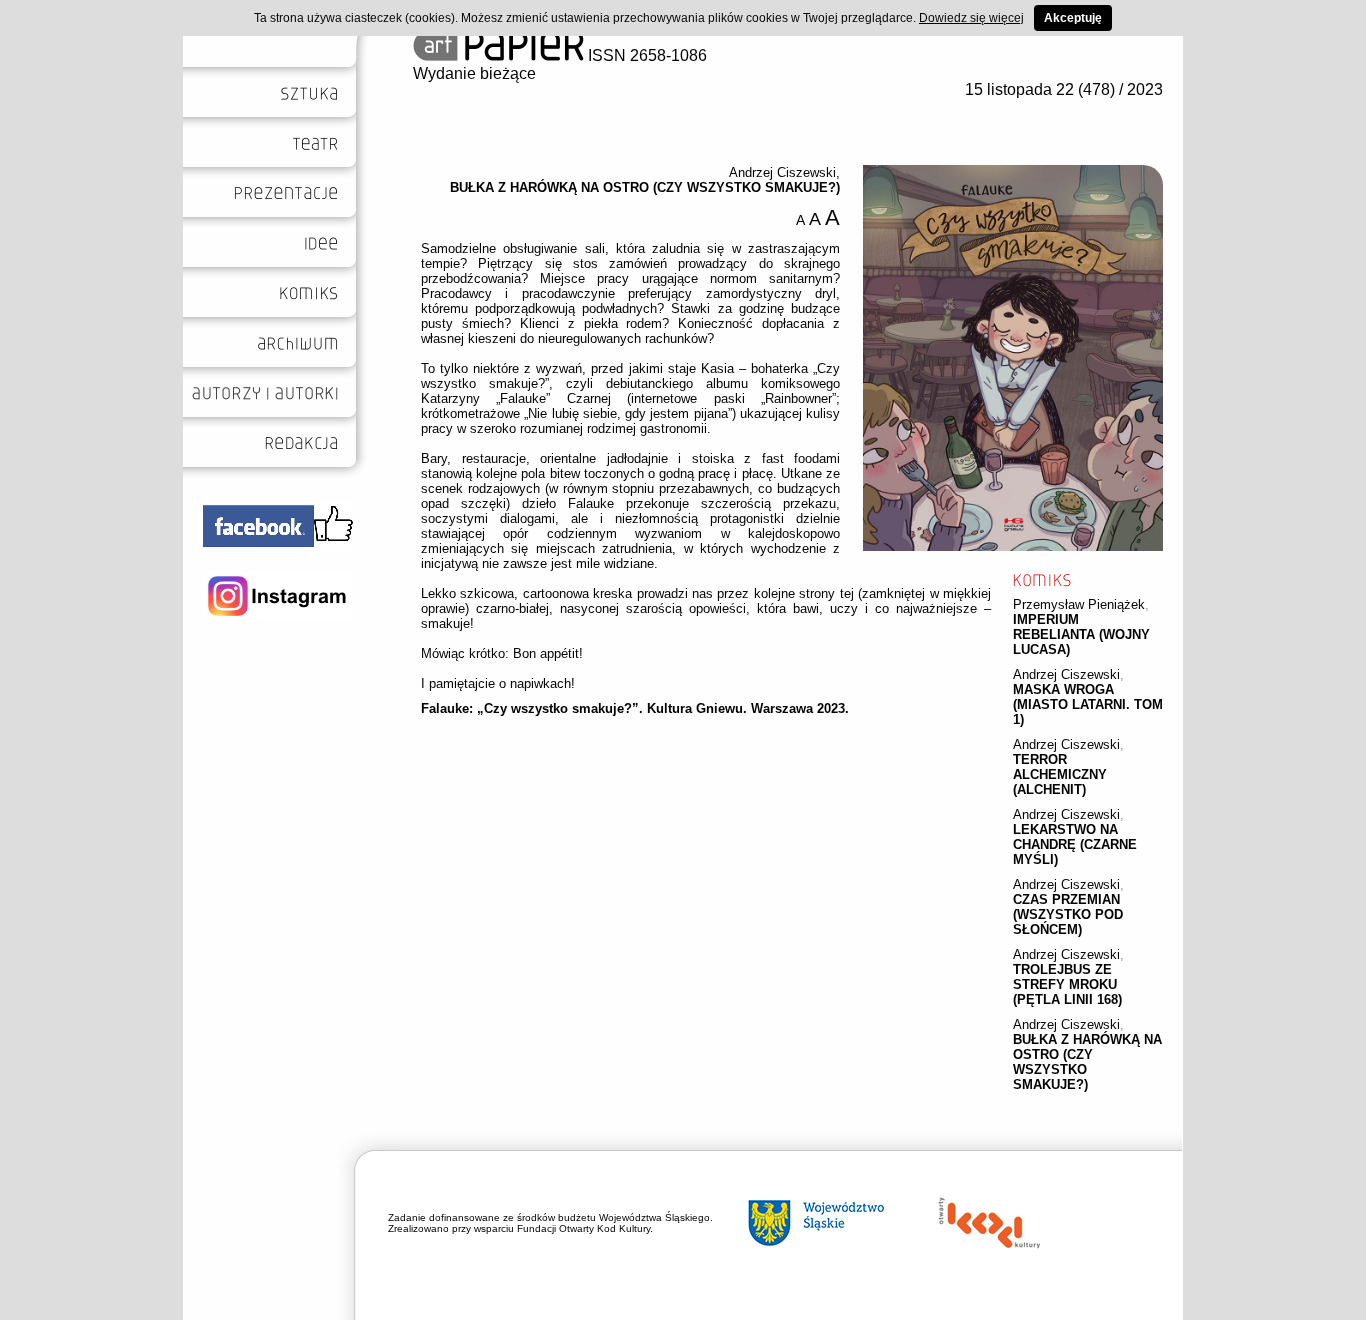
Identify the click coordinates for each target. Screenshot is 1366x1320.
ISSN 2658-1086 (645, 55)
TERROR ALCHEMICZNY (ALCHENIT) (1060, 774)
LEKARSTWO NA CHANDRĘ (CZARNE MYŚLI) (1075, 844)
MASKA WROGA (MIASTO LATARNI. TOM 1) (1088, 704)
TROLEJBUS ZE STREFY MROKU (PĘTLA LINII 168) (1067, 984)
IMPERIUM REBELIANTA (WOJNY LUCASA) (1081, 634)
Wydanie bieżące (474, 73)
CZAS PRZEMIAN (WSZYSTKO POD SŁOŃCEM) (1068, 914)
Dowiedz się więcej (971, 18)
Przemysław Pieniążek (1079, 604)
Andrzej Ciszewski (1066, 674)
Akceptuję (1073, 18)
